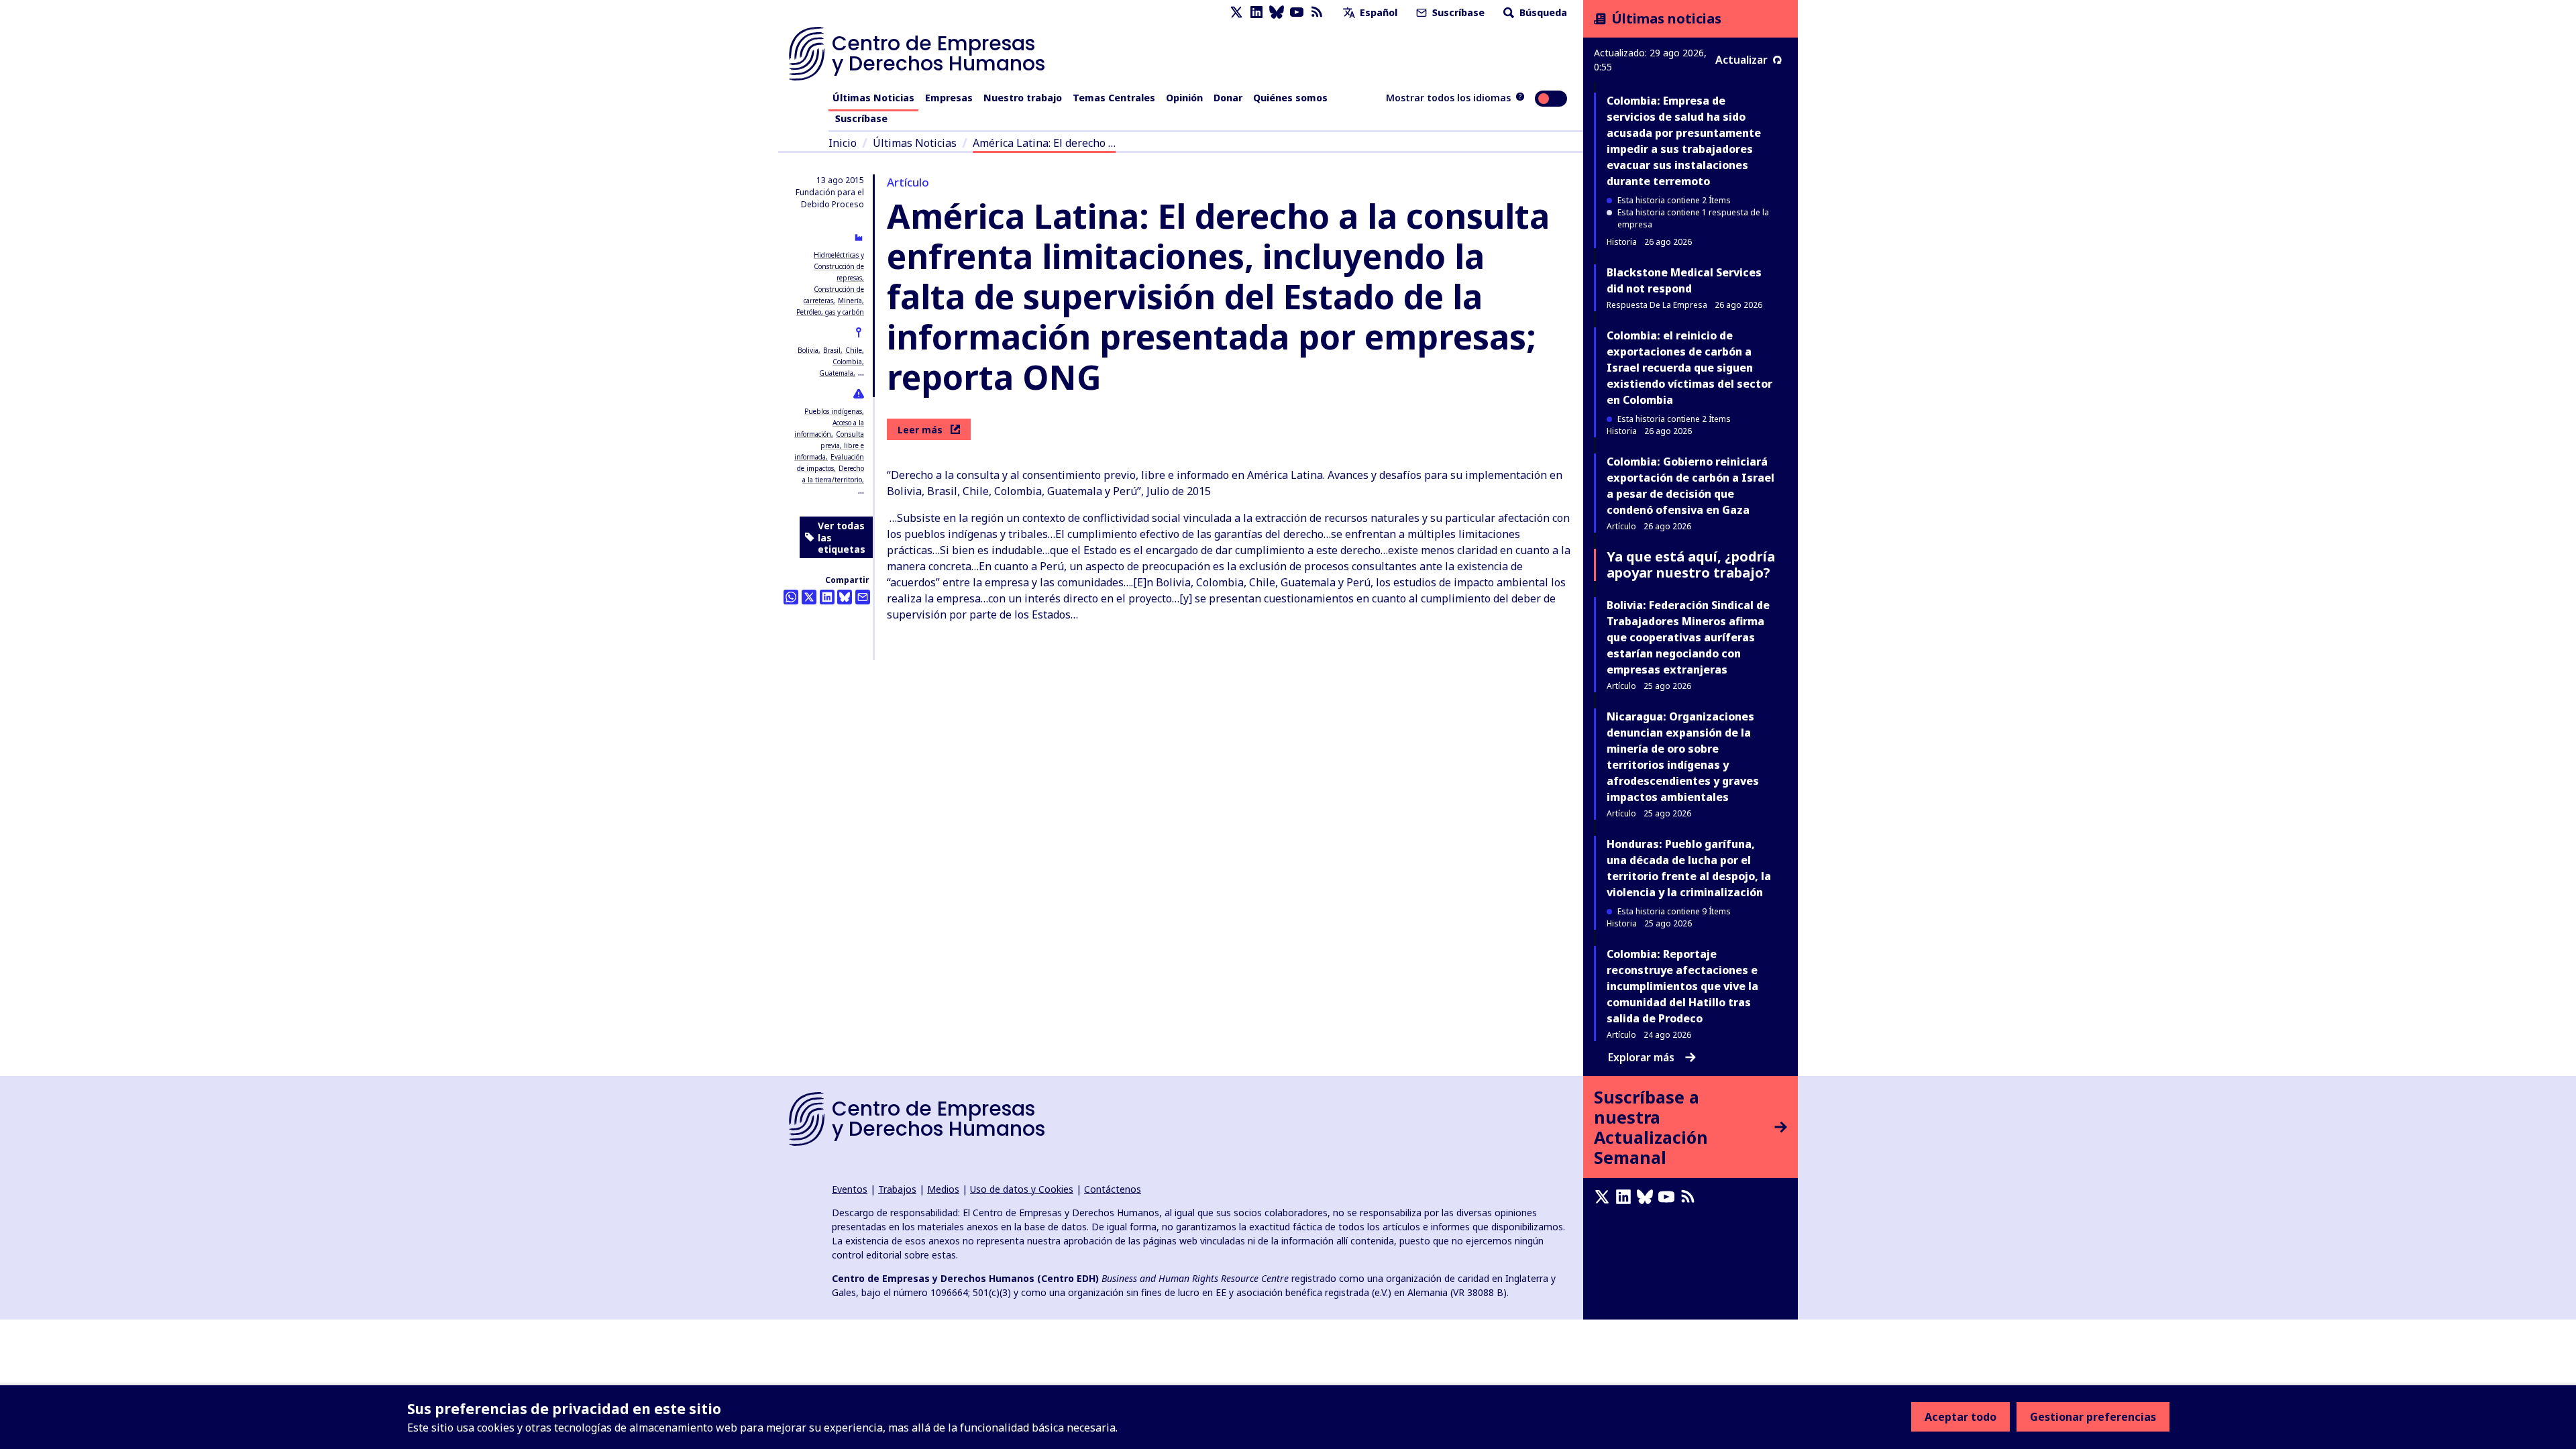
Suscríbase (1457, 12)
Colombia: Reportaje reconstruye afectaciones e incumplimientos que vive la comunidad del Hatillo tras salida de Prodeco (1682, 986)
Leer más (920, 430)
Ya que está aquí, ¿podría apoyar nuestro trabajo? (1691, 565)
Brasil (832, 350)
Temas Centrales (1114, 98)
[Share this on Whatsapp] (791, 597)
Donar (1228, 98)
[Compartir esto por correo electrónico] (863, 597)
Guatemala (836, 373)
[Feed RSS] (1317, 12)
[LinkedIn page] (1256, 12)
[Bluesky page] (1277, 12)
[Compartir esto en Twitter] (809, 597)
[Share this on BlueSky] (845, 597)
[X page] (1236, 12)
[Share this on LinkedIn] (827, 597)
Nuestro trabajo (1023, 98)
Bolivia (808, 350)
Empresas (949, 98)
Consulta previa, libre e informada (829, 445)
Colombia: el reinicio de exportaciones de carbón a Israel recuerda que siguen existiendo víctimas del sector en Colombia (1689, 368)
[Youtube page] (1297, 12)
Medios (943, 1189)
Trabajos (897, 1189)
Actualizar (1741, 60)
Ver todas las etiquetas (842, 537)
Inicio (843, 143)
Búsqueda (1542, 12)
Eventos (850, 1189)
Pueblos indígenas (833, 411)
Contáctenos (1113, 1189)
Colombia (847, 362)
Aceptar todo (1961, 1417)
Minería (850, 301)
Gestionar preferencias (2093, 1417)
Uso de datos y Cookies (1022, 1189)
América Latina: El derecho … (1044, 143)
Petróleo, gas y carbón (830, 312)
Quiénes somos (1290, 98)
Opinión (1184, 98)
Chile (854, 350)
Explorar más (1641, 1057)
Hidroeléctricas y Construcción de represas (839, 266)
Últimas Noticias (873, 98)
